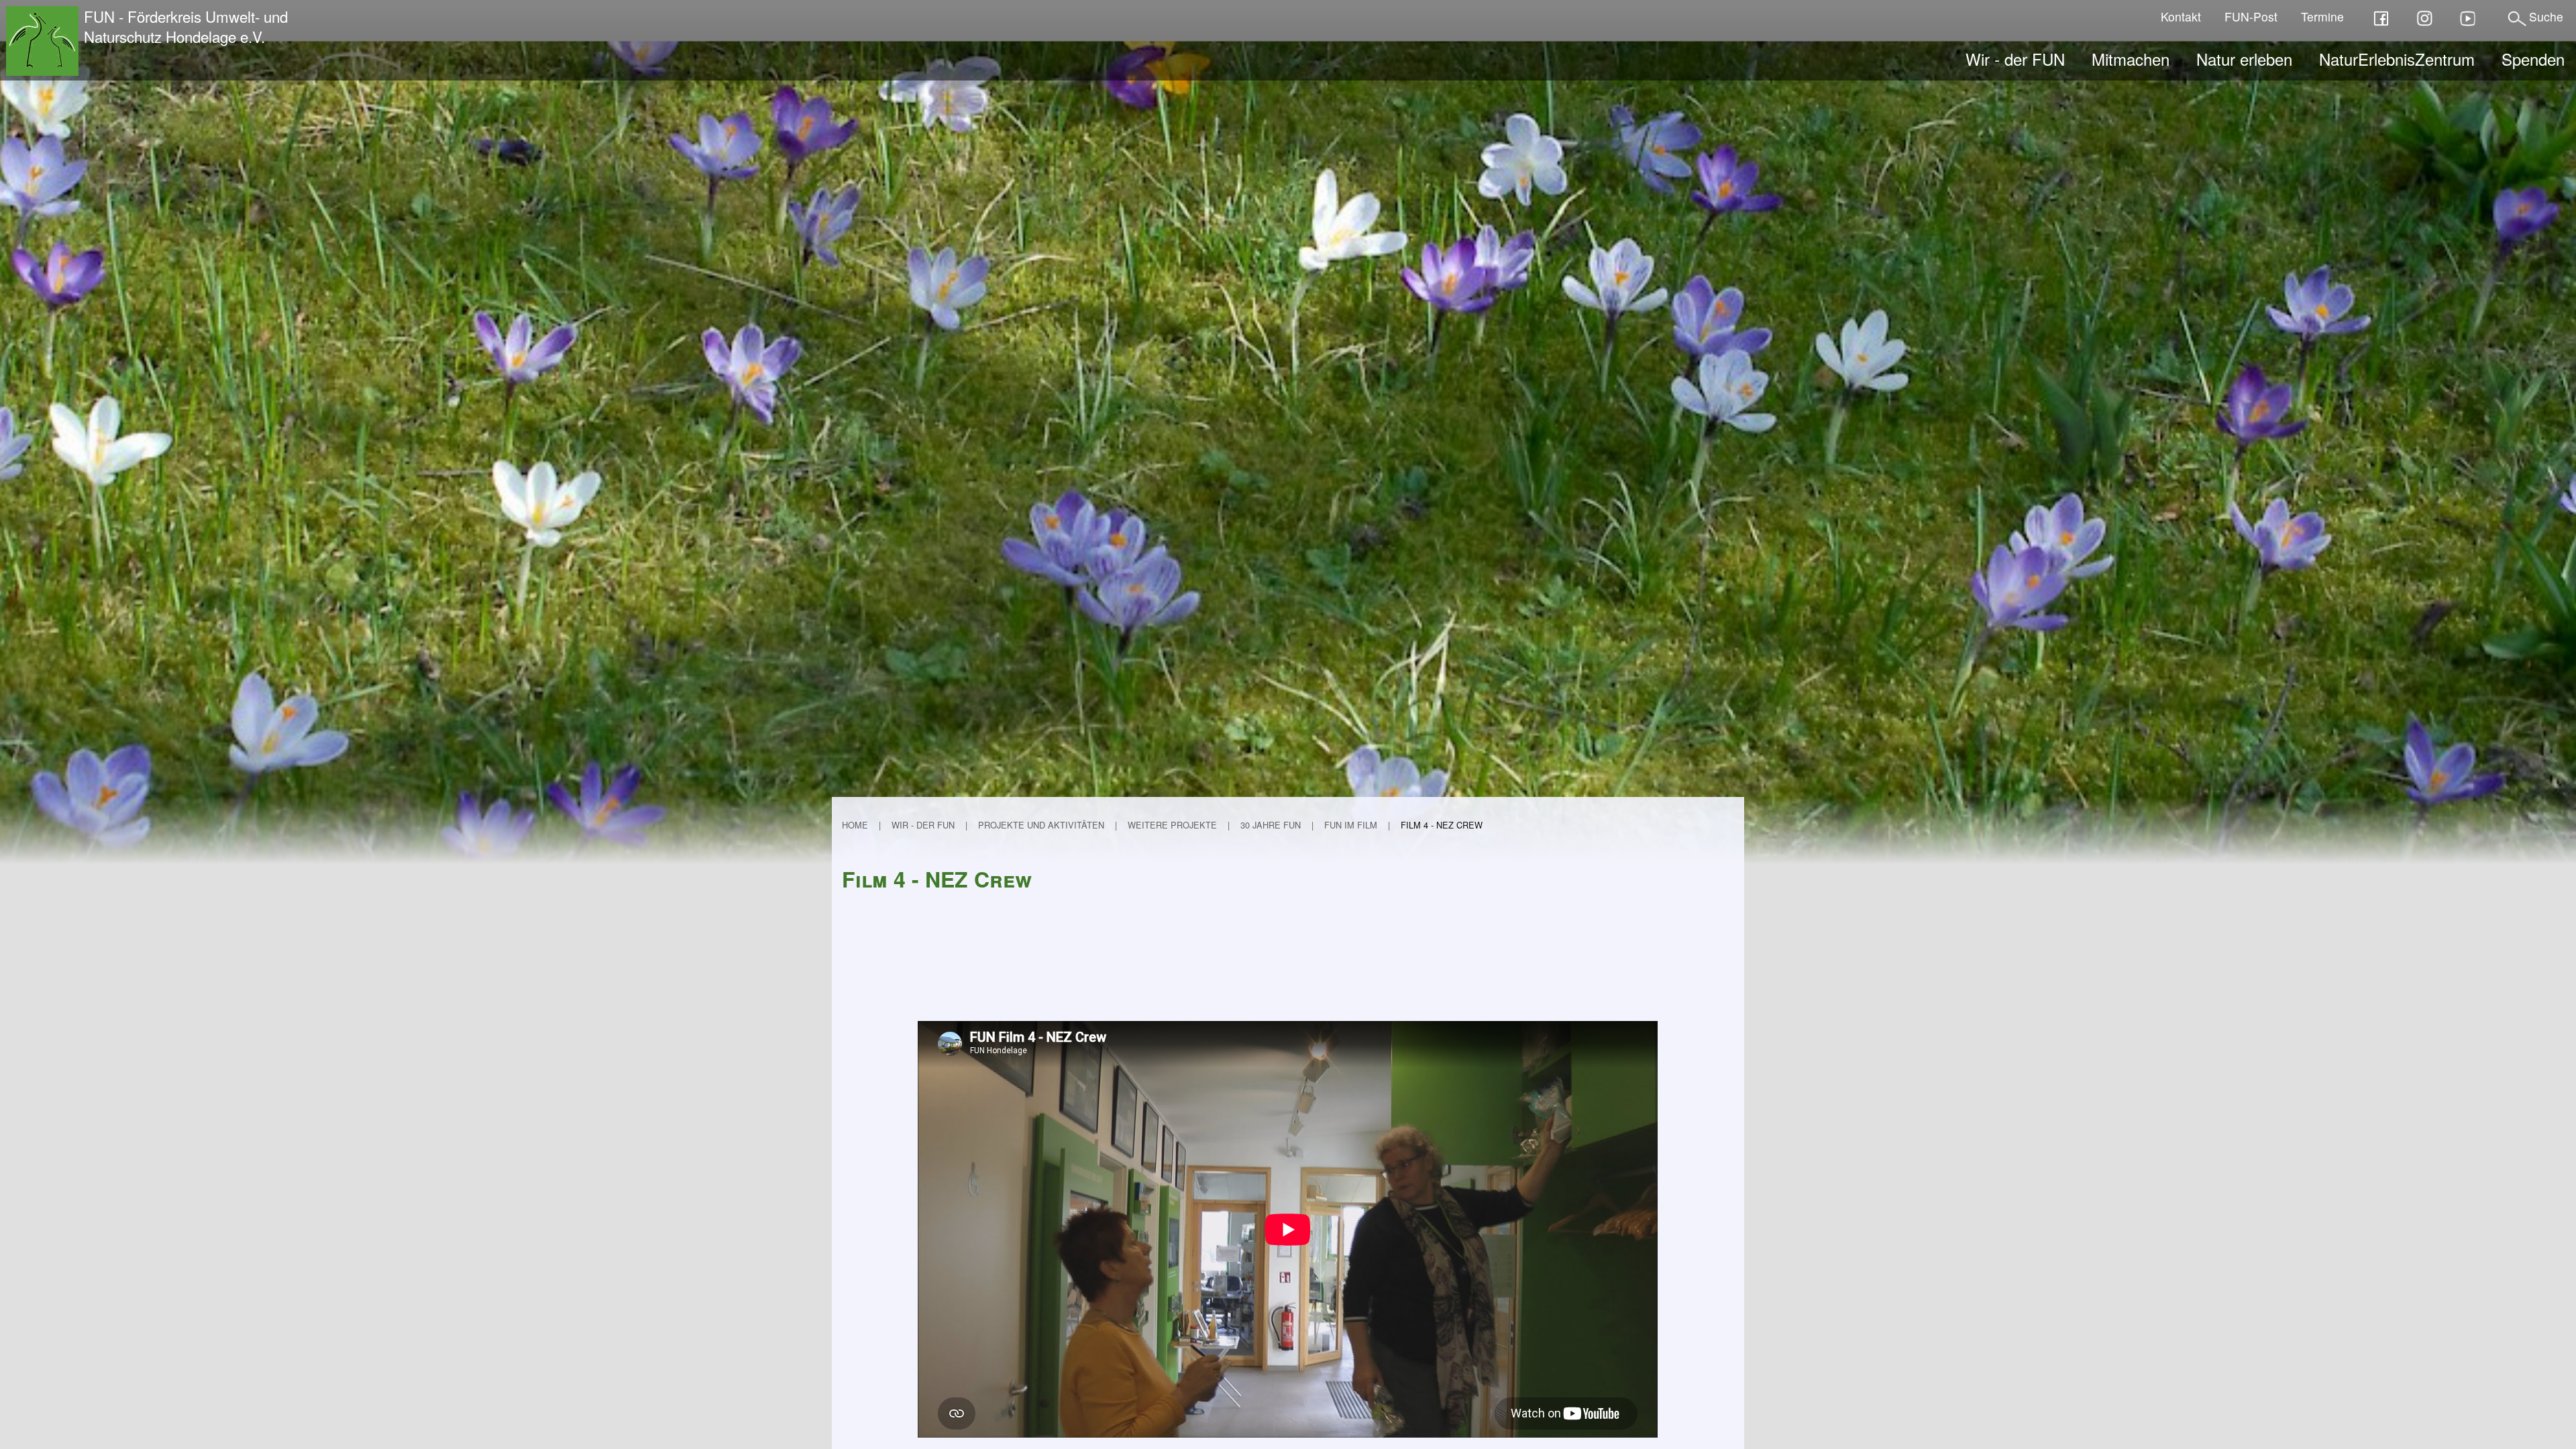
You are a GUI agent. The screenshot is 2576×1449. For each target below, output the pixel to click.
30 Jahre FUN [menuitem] (1271, 825)
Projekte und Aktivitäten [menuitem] (1041, 825)
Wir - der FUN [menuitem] (2015, 59)
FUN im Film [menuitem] (1351, 825)
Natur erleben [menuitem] (2244, 59)
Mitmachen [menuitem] (2131, 59)
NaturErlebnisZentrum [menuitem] (2397, 59)
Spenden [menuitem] (2533, 59)
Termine (2322, 16)
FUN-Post (2251, 16)
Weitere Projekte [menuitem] (1172, 825)
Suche (2546, 16)
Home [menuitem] (855, 825)
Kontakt (2181, 16)
